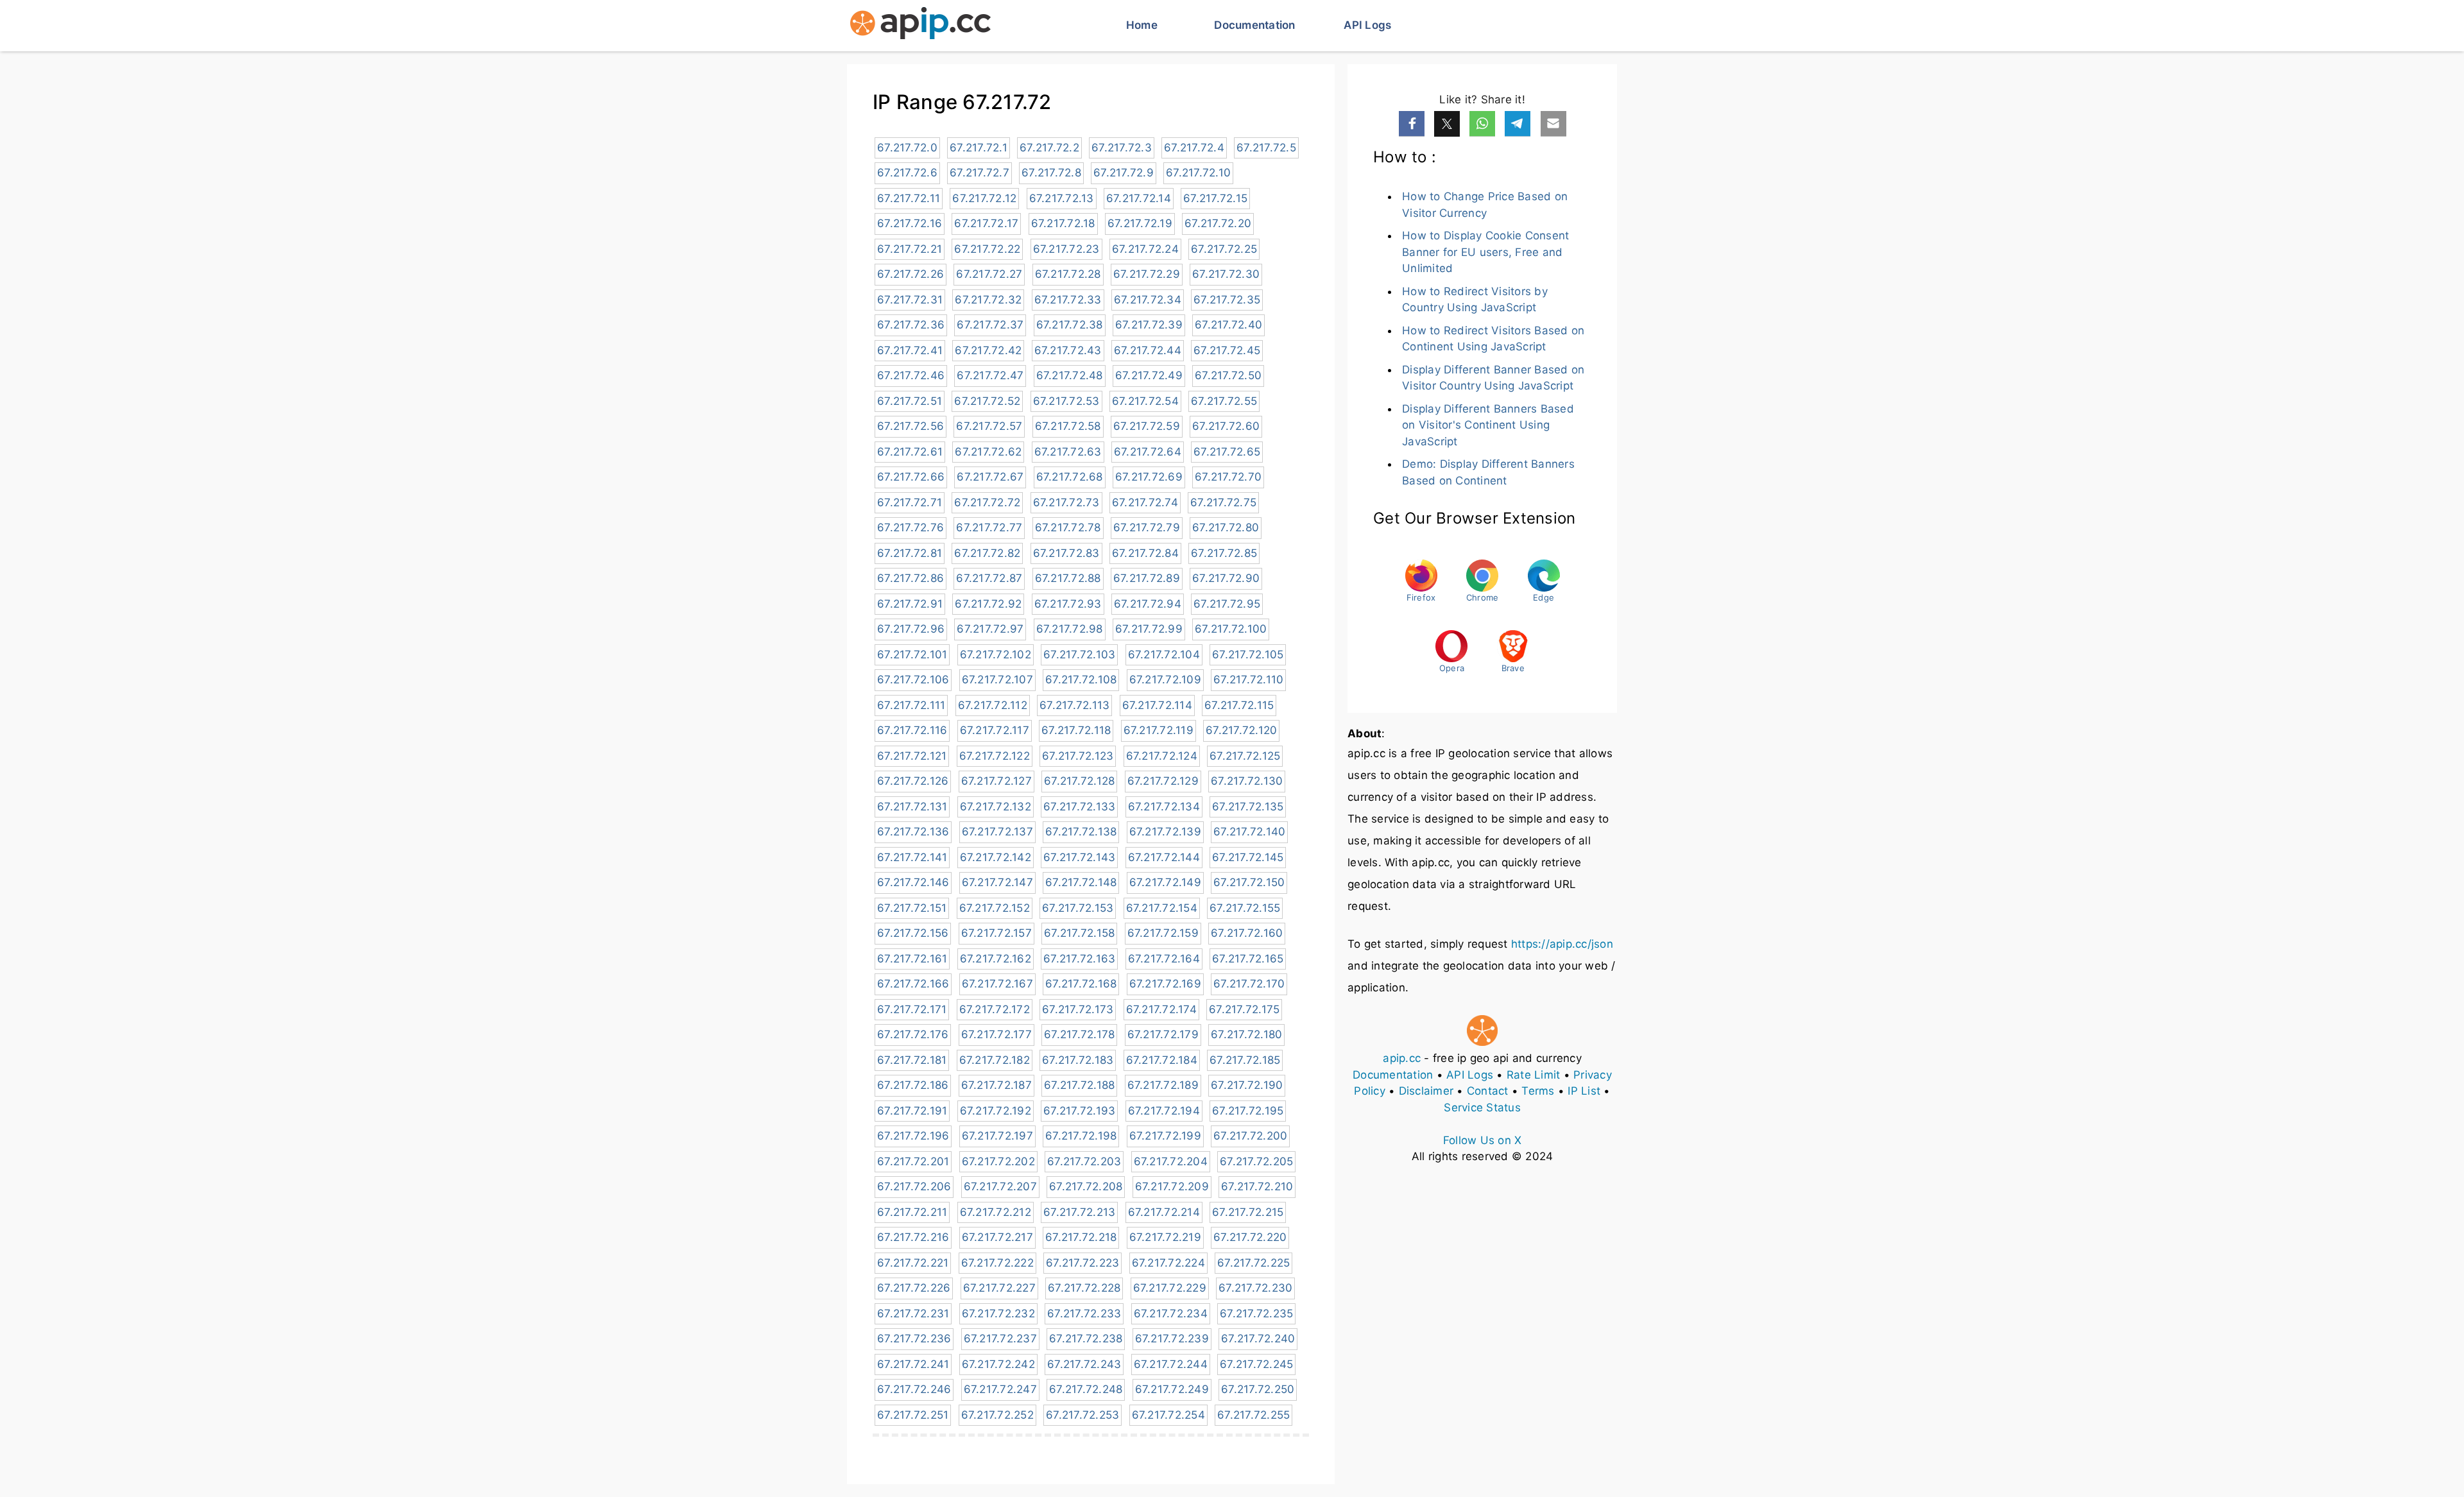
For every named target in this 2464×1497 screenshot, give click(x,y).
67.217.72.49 (1149, 375)
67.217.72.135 (1248, 807)
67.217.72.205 (1256, 1161)
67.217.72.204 (1171, 1161)
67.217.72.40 (1228, 325)
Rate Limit (1534, 1075)
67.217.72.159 (1163, 933)
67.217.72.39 (1149, 325)
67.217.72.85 (1224, 553)
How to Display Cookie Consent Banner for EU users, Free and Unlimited (1485, 252)
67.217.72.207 (1000, 1186)
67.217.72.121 (912, 756)
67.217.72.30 (1226, 274)
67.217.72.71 (910, 502)
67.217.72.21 (910, 249)
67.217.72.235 (1256, 1313)
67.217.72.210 (1257, 1186)
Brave (1513, 668)
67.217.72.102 (996, 654)
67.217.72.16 (910, 223)
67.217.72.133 (1079, 807)
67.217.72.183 (1078, 1060)
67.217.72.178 (1079, 1034)
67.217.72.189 (1163, 1085)
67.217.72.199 (1165, 1136)
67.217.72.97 (990, 629)
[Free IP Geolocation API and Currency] (920, 26)
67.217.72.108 (1081, 680)
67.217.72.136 (913, 832)
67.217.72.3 (1122, 148)
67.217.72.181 (912, 1060)
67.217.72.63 (1068, 452)
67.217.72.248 (1086, 1389)
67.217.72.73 (1066, 502)
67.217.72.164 (1164, 959)
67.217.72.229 (1170, 1288)
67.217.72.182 (995, 1060)
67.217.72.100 (1231, 629)
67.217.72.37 (990, 325)
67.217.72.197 (997, 1136)
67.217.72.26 (911, 274)
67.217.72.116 (912, 730)
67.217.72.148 (1081, 882)
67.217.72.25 (1224, 249)
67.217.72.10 (1198, 173)
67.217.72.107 (997, 680)
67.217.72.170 (1249, 984)
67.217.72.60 (1226, 426)
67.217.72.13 (1062, 198)
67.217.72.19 (1140, 223)
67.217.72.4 (1194, 148)
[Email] (1553, 124)
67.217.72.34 (1148, 300)
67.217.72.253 (1082, 1415)
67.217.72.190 (1247, 1085)
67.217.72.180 (1246, 1034)
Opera (1452, 668)
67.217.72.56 (911, 426)
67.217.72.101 (912, 654)
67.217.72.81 (910, 553)
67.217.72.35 (1227, 300)
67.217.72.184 (1162, 1060)
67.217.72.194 (1164, 1111)
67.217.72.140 (1249, 832)
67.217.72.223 (1082, 1263)
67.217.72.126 (913, 781)
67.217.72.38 (1070, 325)
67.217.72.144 (1164, 857)
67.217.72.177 (997, 1034)
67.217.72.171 (912, 1009)
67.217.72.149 (1165, 882)
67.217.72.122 (995, 756)
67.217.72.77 (989, 527)
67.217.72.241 (913, 1364)
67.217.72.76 (911, 527)
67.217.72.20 (1218, 223)
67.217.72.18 (1063, 223)
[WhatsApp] (1482, 124)
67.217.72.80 (1226, 527)
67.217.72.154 (1162, 908)
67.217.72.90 (1226, 578)
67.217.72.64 (1148, 452)
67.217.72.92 (988, 604)
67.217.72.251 (913, 1415)
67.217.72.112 (993, 705)
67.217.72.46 (911, 375)
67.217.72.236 (914, 1339)
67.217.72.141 (912, 857)
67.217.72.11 (909, 198)
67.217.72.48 (1070, 375)
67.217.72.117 (995, 730)
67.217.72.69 (1149, 477)
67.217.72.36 (911, 325)
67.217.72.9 (1124, 173)
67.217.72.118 (1076, 730)
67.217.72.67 (990, 477)
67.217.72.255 (1253, 1415)
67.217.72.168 (1081, 984)
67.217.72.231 (913, 1313)
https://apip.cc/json (1562, 944)
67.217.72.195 (1248, 1111)
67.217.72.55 (1224, 401)
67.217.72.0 (907, 148)
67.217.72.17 (986, 223)
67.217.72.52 (987, 401)
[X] (1447, 124)
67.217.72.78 (1068, 527)
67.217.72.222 (997, 1263)
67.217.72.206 (914, 1186)
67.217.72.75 (1223, 502)
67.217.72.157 (997, 933)
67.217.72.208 (1086, 1186)
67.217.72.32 (988, 300)
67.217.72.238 (1086, 1339)
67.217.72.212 (996, 1212)
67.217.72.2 (1049, 148)
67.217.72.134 (1164, 807)
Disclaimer (1426, 1091)
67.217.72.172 (995, 1009)
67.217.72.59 (1147, 426)
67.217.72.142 (996, 857)
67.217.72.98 (1070, 629)
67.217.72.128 (1079, 781)
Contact (1488, 1091)
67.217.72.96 (911, 629)
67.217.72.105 (1248, 654)
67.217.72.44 (1148, 350)
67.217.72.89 (1147, 578)
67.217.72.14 (1139, 198)
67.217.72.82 (987, 553)
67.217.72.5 (1266, 148)
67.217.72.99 (1149, 629)
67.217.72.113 (1074, 705)
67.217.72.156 (913, 933)
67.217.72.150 (1249, 882)
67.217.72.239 (1172, 1339)
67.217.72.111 (911, 705)
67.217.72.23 (1066, 249)
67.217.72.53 (1066, 401)
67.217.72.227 (999, 1288)
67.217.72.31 (910, 300)
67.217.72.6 (907, 173)
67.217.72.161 (912, 959)
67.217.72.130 (1247, 781)
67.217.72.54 (1145, 401)
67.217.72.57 (989, 426)
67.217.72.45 (1227, 350)
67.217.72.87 (989, 578)
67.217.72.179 (1163, 1034)
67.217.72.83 (1066, 553)
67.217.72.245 (1256, 1364)
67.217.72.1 (979, 148)
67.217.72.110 (1248, 680)
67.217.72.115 (1239, 705)
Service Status (1482, 1108)
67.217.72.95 (1227, 604)
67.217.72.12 (984, 198)
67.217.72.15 (1215, 198)
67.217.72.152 (995, 908)
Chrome (1483, 597)
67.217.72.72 (987, 502)
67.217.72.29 (1147, 274)
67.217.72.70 (1228, 477)
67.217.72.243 (1084, 1364)
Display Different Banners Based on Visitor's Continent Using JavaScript (1488, 425)
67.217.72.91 (910, 604)
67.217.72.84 (1145, 553)
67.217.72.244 (1171, 1364)
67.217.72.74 (1145, 502)
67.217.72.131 (912, 807)
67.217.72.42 (988, 350)
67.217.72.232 (998, 1313)
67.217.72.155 (1245, 908)
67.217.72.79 (1147, 527)
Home (1142, 25)
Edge (1544, 597)
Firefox (1421, 597)
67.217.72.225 (1253, 1263)
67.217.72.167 (997, 984)
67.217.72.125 (1245, 756)
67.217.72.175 (1244, 1009)
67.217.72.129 (1163, 781)
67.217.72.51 (910, 401)
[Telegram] (1518, 124)
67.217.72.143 (1079, 857)
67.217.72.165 (1248, 959)
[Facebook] (1412, 124)
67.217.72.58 (1068, 426)
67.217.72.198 (1081, 1136)
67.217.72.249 (1172, 1389)
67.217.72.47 (990, 375)
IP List (1584, 1091)
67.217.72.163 (1079, 959)
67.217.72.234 (1171, 1313)
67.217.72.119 (1159, 730)
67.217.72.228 (1084, 1288)
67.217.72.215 (1248, 1212)
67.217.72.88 (1068, 578)
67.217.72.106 (913, 680)
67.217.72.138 (1081, 832)
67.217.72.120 (1241, 730)
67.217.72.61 (910, 452)
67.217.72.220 (1250, 1237)
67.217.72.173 (1078, 1009)
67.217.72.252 (997, 1415)
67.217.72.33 (1068, 300)
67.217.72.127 (997, 781)
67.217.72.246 (914, 1389)
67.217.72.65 (1227, 452)
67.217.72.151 (912, 908)
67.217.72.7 (980, 173)
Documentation (1254, 25)
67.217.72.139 (1165, 832)
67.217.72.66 (911, 477)
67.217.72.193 (1079, 1111)
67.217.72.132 (996, 807)
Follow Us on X (1483, 1140)
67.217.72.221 (913, 1263)
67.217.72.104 (1164, 654)
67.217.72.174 (1161, 1009)
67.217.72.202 (998, 1161)
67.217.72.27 (989, 274)
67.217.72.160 (1247, 933)
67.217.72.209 (1172, 1186)
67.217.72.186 (913, 1085)
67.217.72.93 (1068, 604)
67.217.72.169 (1165, 984)
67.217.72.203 (1084, 1161)
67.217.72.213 (1079, 1212)
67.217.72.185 (1245, 1060)
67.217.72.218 (1081, 1237)
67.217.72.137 (997, 832)
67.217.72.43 (1068, 350)
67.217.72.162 (996, 959)
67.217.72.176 (913, 1034)
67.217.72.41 (910, 350)
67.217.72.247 (1000, 1389)
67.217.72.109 (1165, 680)
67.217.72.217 (997, 1237)
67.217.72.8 (1051, 173)
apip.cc (1402, 1058)
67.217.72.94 (1148, 604)
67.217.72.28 (1068, 274)
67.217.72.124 (1162, 756)
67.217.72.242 (998, 1364)
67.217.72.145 (1248, 857)
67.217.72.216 (913, 1237)
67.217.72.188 (1079, 1085)
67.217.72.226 (914, 1288)
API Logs (1367, 25)
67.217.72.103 (1079, 654)
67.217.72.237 (1000, 1339)
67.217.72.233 (1084, 1313)
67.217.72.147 (997, 882)
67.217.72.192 (996, 1111)
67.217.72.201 (913, 1161)
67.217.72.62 (988, 452)
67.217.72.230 (1255, 1288)
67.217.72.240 (1258, 1339)
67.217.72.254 (1168, 1415)
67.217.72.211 (912, 1212)
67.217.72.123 (1078, 756)
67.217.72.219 (1165, 1237)
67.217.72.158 (1079, 933)
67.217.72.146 (913, 882)
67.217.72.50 (1228, 375)
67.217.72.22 (987, 249)
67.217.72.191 (912, 1111)
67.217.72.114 (1157, 705)
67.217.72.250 (1258, 1389)
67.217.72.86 (911, 578)
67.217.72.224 (1168, 1263)
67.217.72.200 (1250, 1136)
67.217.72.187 (997, 1085)
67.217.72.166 (913, 984)
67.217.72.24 (1145, 249)
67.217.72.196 (913, 1136)
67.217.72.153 (1078, 908)
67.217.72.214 (1164, 1212)
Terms (1538, 1091)
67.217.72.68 (1070, 477)
